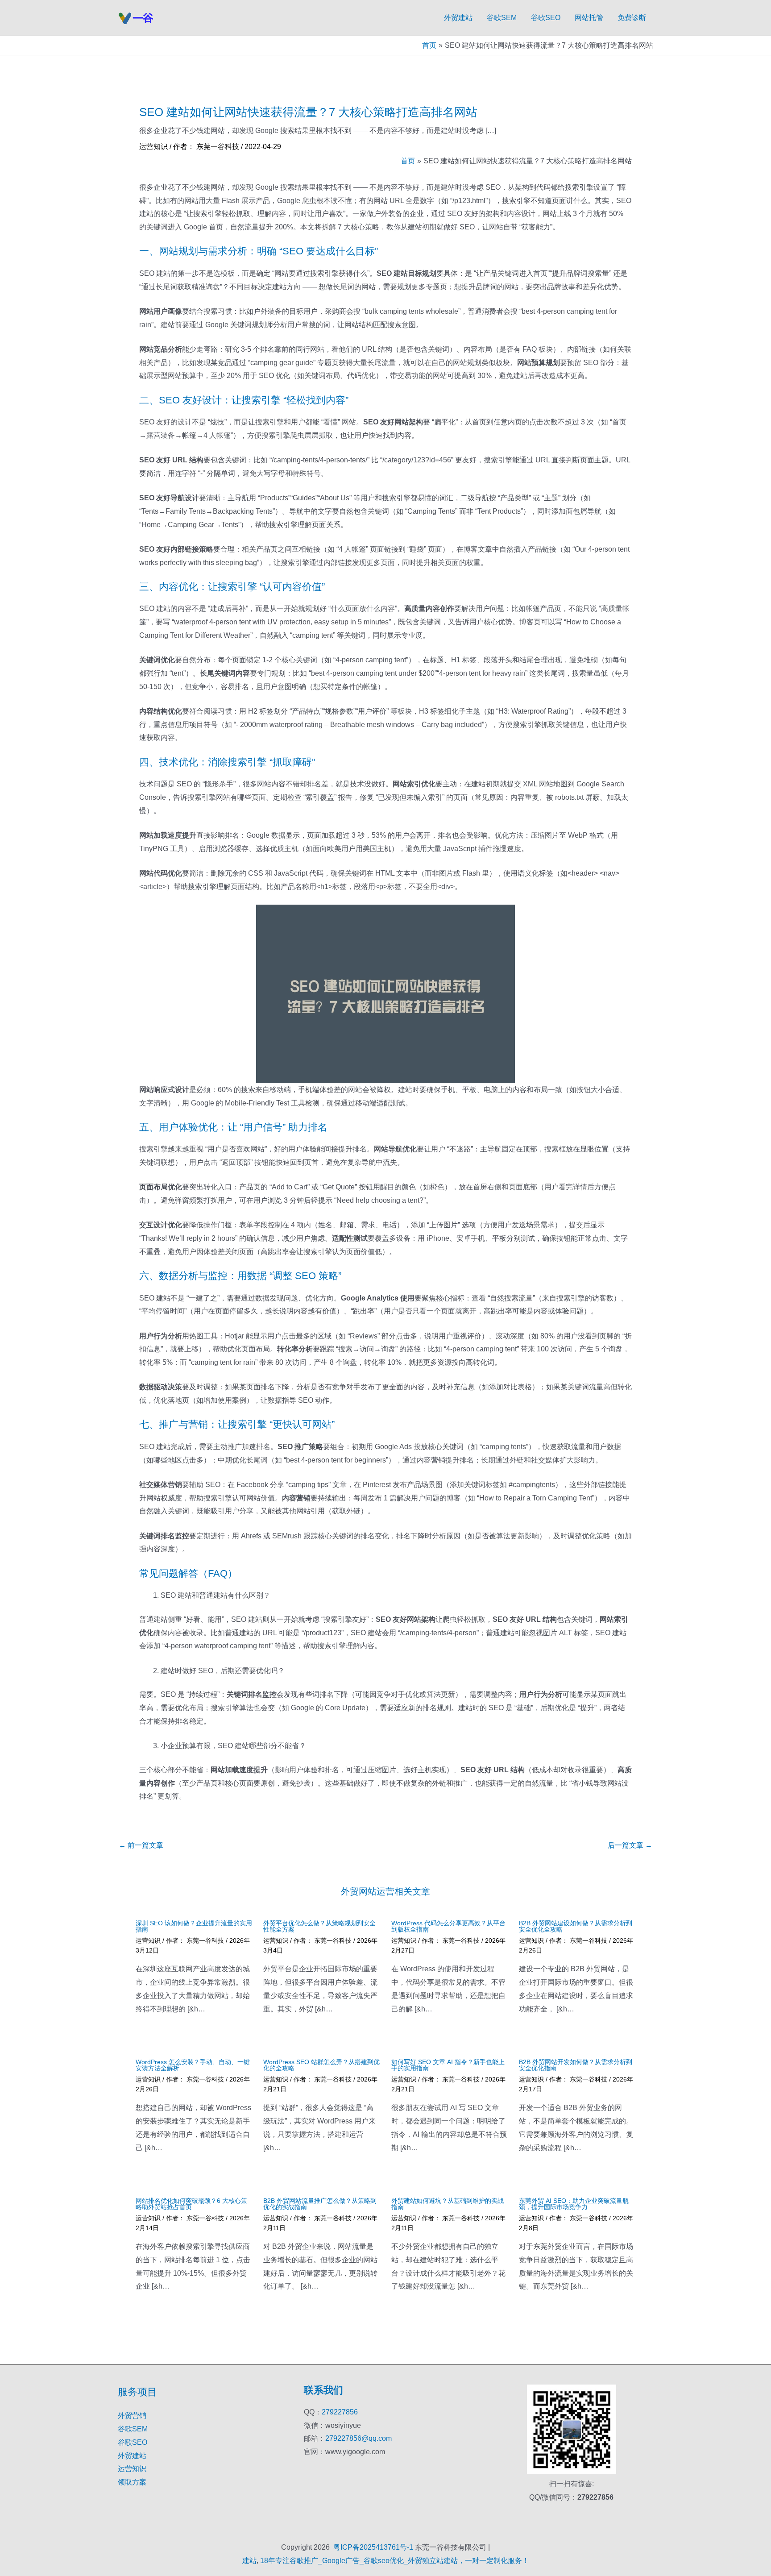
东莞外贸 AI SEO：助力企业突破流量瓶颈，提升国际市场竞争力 (574, 2204)
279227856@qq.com (359, 2438)
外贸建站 (458, 18)
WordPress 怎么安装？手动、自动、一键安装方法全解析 (193, 2065)
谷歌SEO (546, 18)
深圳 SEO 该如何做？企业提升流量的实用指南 (194, 1926)
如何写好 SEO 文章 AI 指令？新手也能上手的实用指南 (448, 2065)
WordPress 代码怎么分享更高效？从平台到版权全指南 (448, 1926)
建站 (249, 2561)
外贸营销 (132, 2416)
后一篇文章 (630, 1845)
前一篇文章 (141, 1845)
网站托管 (589, 18)
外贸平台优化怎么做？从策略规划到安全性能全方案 (319, 1926)
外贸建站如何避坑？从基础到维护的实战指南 (448, 2204)
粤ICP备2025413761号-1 (373, 2547)
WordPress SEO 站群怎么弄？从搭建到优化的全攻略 (321, 2065)
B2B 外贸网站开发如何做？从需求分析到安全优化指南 (576, 2065)
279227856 (340, 2412)
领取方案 (132, 2482)
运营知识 (153, 147)
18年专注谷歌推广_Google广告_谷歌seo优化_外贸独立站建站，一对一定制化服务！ (395, 2561)
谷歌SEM (502, 18)
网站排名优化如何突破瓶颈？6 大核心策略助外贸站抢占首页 (191, 2204)
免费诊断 (632, 18)
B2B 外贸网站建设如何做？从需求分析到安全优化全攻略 (576, 1926)
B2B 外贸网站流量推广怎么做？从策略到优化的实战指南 (320, 2204)
